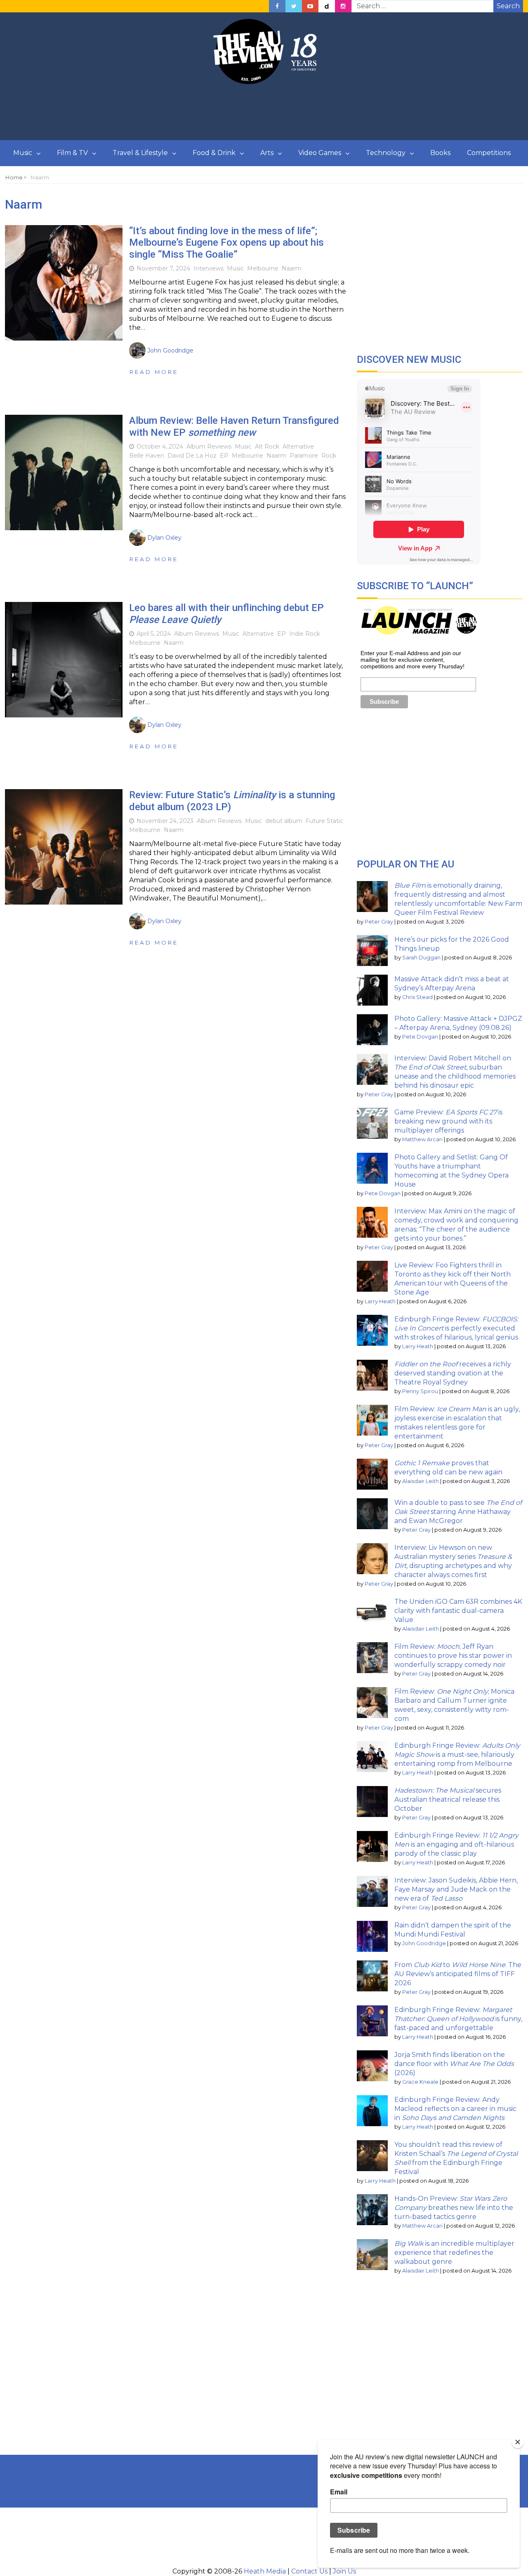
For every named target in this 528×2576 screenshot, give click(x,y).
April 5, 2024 (154, 634)
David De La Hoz (192, 456)
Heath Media (265, 2571)
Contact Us (309, 2571)
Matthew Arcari (422, 1139)
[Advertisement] (264, 113)
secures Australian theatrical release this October (448, 1799)
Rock (329, 456)
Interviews (209, 268)
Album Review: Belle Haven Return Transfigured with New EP (234, 427)
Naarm (292, 268)
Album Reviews (209, 447)
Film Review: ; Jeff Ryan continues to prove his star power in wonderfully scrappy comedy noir (453, 1656)
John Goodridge (424, 1943)
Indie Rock (305, 634)
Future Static (324, 821)
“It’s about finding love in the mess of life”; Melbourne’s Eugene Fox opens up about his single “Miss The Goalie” (226, 243)
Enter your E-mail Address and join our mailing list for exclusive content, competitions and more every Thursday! (412, 660)
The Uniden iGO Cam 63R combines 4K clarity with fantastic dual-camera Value (458, 1611)
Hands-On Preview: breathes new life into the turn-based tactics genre (454, 2208)
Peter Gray (379, 922)
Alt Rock (267, 447)
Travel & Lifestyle (140, 153)
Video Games (320, 153)
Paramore (304, 456)
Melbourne (263, 268)
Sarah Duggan (421, 958)
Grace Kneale (420, 2082)
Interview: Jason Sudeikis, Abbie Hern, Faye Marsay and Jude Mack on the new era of (456, 1889)
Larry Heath (380, 1301)
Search (508, 6)
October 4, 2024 (160, 447)
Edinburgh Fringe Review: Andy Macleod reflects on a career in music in (455, 2109)
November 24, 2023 (165, 821)
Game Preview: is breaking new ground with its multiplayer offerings (448, 1121)
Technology (386, 153)
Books (440, 153)
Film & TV (72, 153)
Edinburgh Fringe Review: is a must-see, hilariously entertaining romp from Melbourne (457, 1755)
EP (224, 456)
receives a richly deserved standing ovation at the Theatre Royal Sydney (453, 1373)
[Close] (518, 2442)
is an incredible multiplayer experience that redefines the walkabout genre (454, 2253)
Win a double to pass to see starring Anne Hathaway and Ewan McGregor (458, 1512)
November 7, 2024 (163, 268)
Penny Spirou (420, 1391)
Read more (154, 372)
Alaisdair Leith (421, 1481)
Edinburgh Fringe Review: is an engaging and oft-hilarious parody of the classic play (456, 1844)
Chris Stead (417, 997)
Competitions (489, 153)
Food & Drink (214, 153)
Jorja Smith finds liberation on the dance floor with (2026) (454, 2064)
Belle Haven (147, 456)
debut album (284, 821)
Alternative (298, 447)
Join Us (344, 2571)
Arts (267, 153)
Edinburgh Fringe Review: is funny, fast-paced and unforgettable (458, 2019)
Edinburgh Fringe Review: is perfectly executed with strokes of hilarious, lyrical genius (456, 1328)
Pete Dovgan (420, 1037)
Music (23, 153)
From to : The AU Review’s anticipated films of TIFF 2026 (458, 1974)
